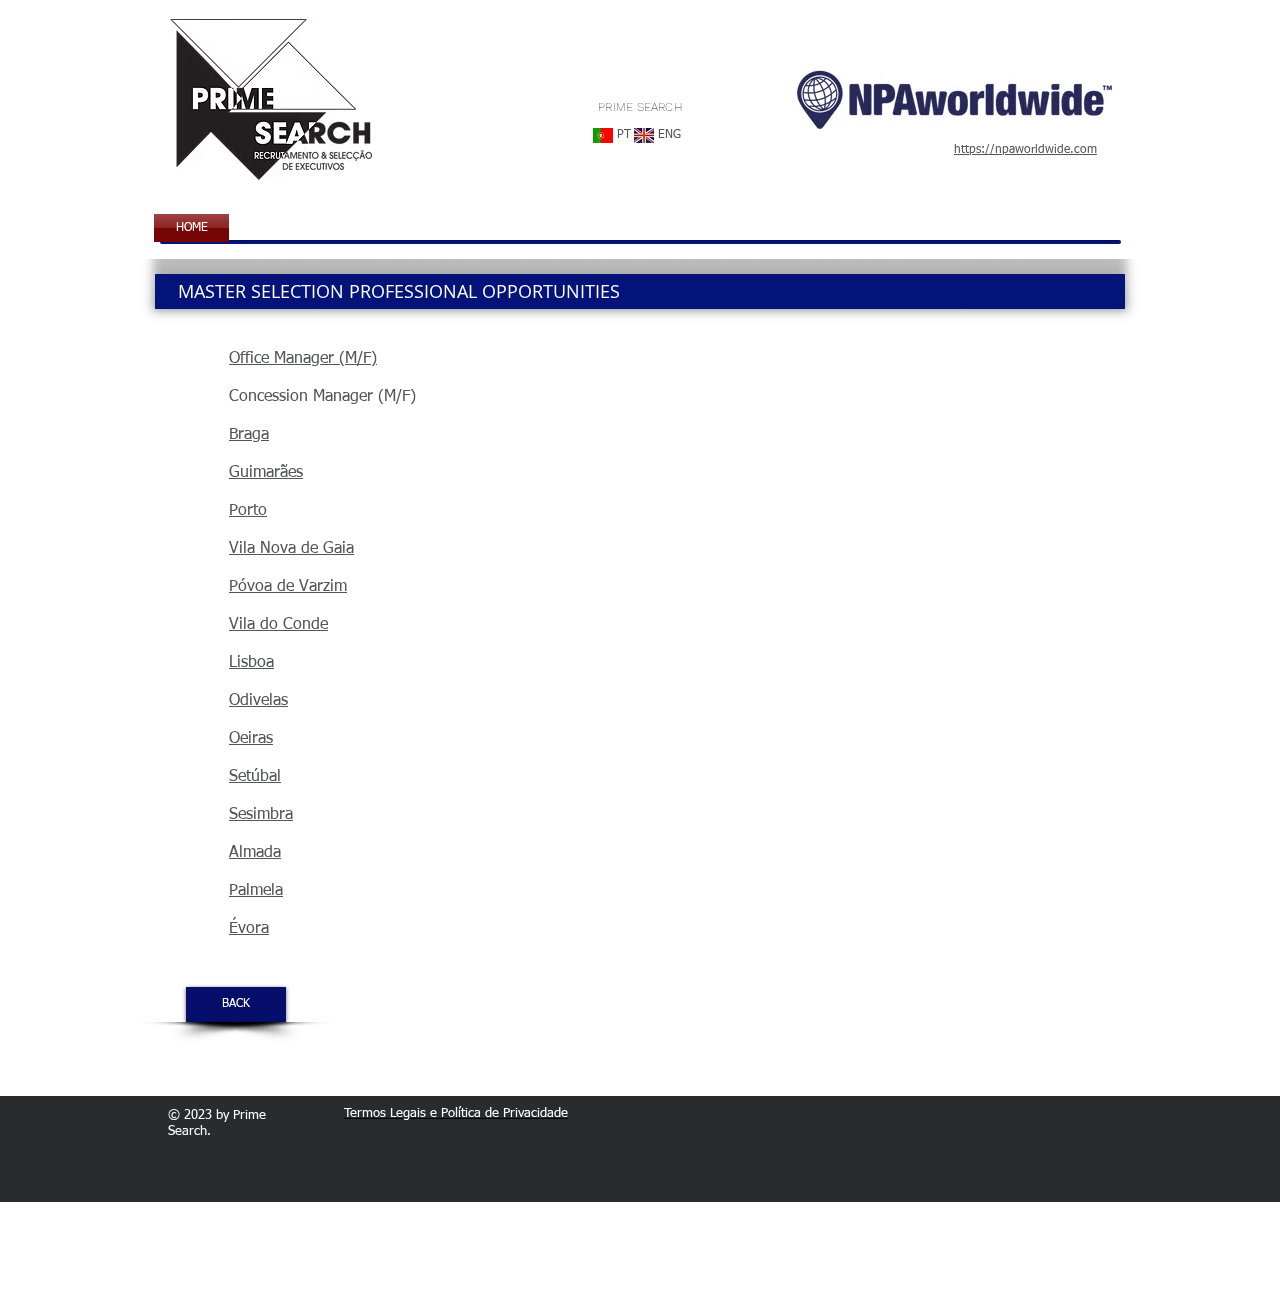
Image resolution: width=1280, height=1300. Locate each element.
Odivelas (258, 701)
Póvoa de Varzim (288, 587)
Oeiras (251, 739)
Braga (249, 435)
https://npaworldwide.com (1025, 150)
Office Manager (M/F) (303, 359)
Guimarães (266, 473)
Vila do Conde (278, 625)
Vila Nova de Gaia (291, 549)
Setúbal (255, 777)
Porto (248, 511)
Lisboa (251, 663)
